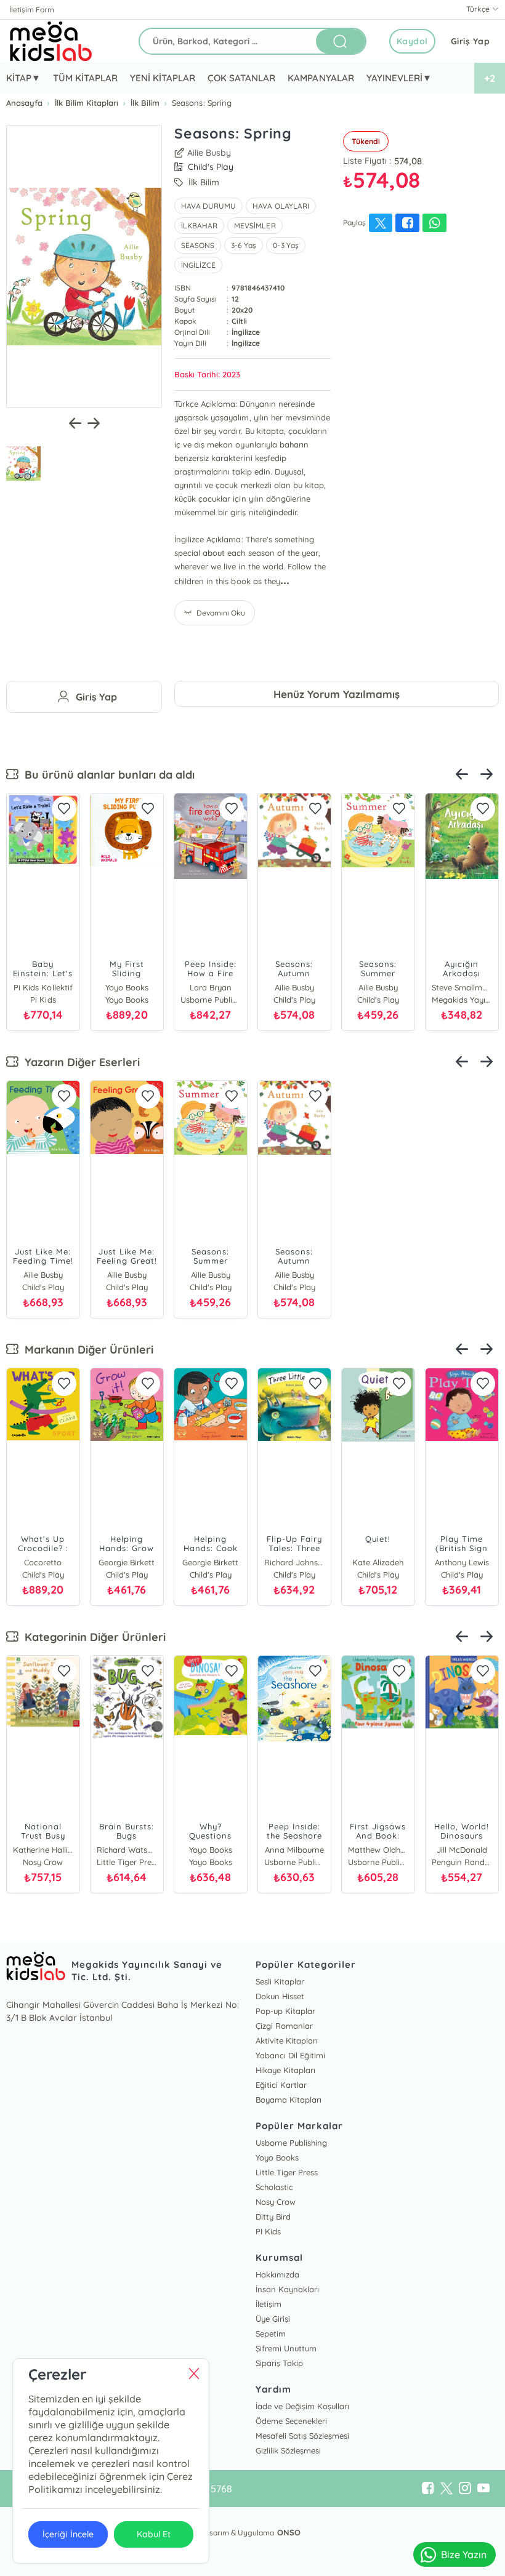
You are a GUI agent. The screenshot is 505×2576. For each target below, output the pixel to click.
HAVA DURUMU (208, 206)
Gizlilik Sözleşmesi (288, 2450)
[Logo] (51, 41)
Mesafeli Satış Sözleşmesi (302, 2436)
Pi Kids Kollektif (43, 987)
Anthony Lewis (462, 1562)
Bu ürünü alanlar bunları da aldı (107, 775)
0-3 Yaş (285, 245)
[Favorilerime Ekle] (64, 809)
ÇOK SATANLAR (241, 78)
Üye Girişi (273, 2319)
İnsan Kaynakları (287, 2289)
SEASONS (198, 245)
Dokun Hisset (280, 1996)
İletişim (269, 2304)
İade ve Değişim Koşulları (302, 2406)
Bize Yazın (464, 2554)
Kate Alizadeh (378, 1562)
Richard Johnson (294, 1562)
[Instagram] (465, 2489)
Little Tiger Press (287, 2172)
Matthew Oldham (378, 1850)
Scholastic (274, 2187)
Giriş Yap (471, 41)
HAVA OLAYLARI (281, 206)
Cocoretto (43, 1562)
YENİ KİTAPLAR (163, 78)
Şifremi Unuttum (286, 2348)
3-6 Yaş (244, 245)
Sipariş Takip (279, 2363)
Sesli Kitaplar (280, 1981)
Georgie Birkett (127, 1562)
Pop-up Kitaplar (285, 2011)
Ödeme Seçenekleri (291, 2421)
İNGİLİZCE (198, 265)
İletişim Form (32, 10)
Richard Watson (127, 1850)
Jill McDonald (462, 1850)
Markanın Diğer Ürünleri (86, 1350)
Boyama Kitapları (289, 2100)
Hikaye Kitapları (285, 2070)
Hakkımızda (277, 2274)
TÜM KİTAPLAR (85, 78)
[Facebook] (428, 2489)
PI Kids (268, 2231)
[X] (446, 2489)
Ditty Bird (273, 2217)
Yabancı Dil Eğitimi (290, 2055)
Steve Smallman (462, 987)
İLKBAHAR (199, 226)
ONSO (289, 2532)
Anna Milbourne (294, 1850)
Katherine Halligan (43, 1850)
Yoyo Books (127, 987)
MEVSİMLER (255, 226)
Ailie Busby (209, 153)
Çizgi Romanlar (284, 2026)
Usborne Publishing (291, 2143)
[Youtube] (483, 2489)
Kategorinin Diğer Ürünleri (92, 1637)
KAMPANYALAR (321, 78)
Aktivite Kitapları (287, 2040)
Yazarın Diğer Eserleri (79, 1062)
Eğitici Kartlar (281, 2085)
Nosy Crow (276, 2202)
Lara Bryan (211, 987)
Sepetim (271, 2333)
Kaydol (412, 41)
